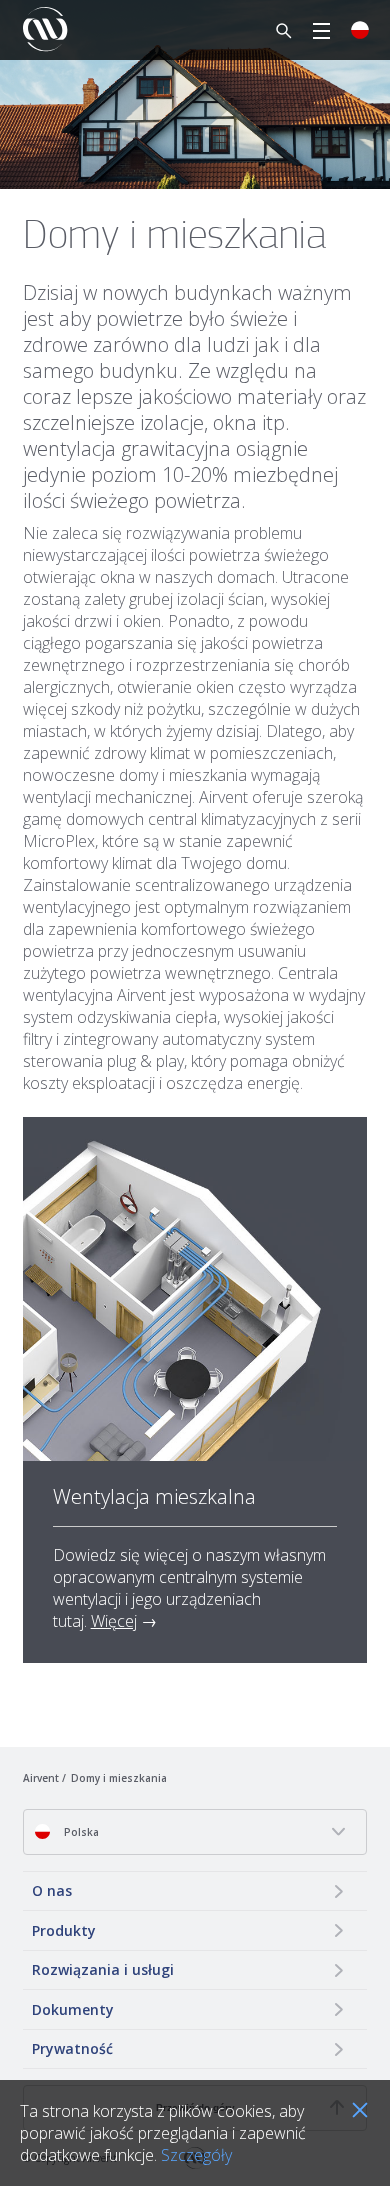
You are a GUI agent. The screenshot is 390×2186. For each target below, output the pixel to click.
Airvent (41, 1778)
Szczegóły (196, 2155)
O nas (52, 1890)
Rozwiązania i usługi (103, 1969)
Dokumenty (73, 2009)
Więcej (114, 1621)
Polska (80, 1832)
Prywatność (72, 2048)
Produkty (64, 1930)
